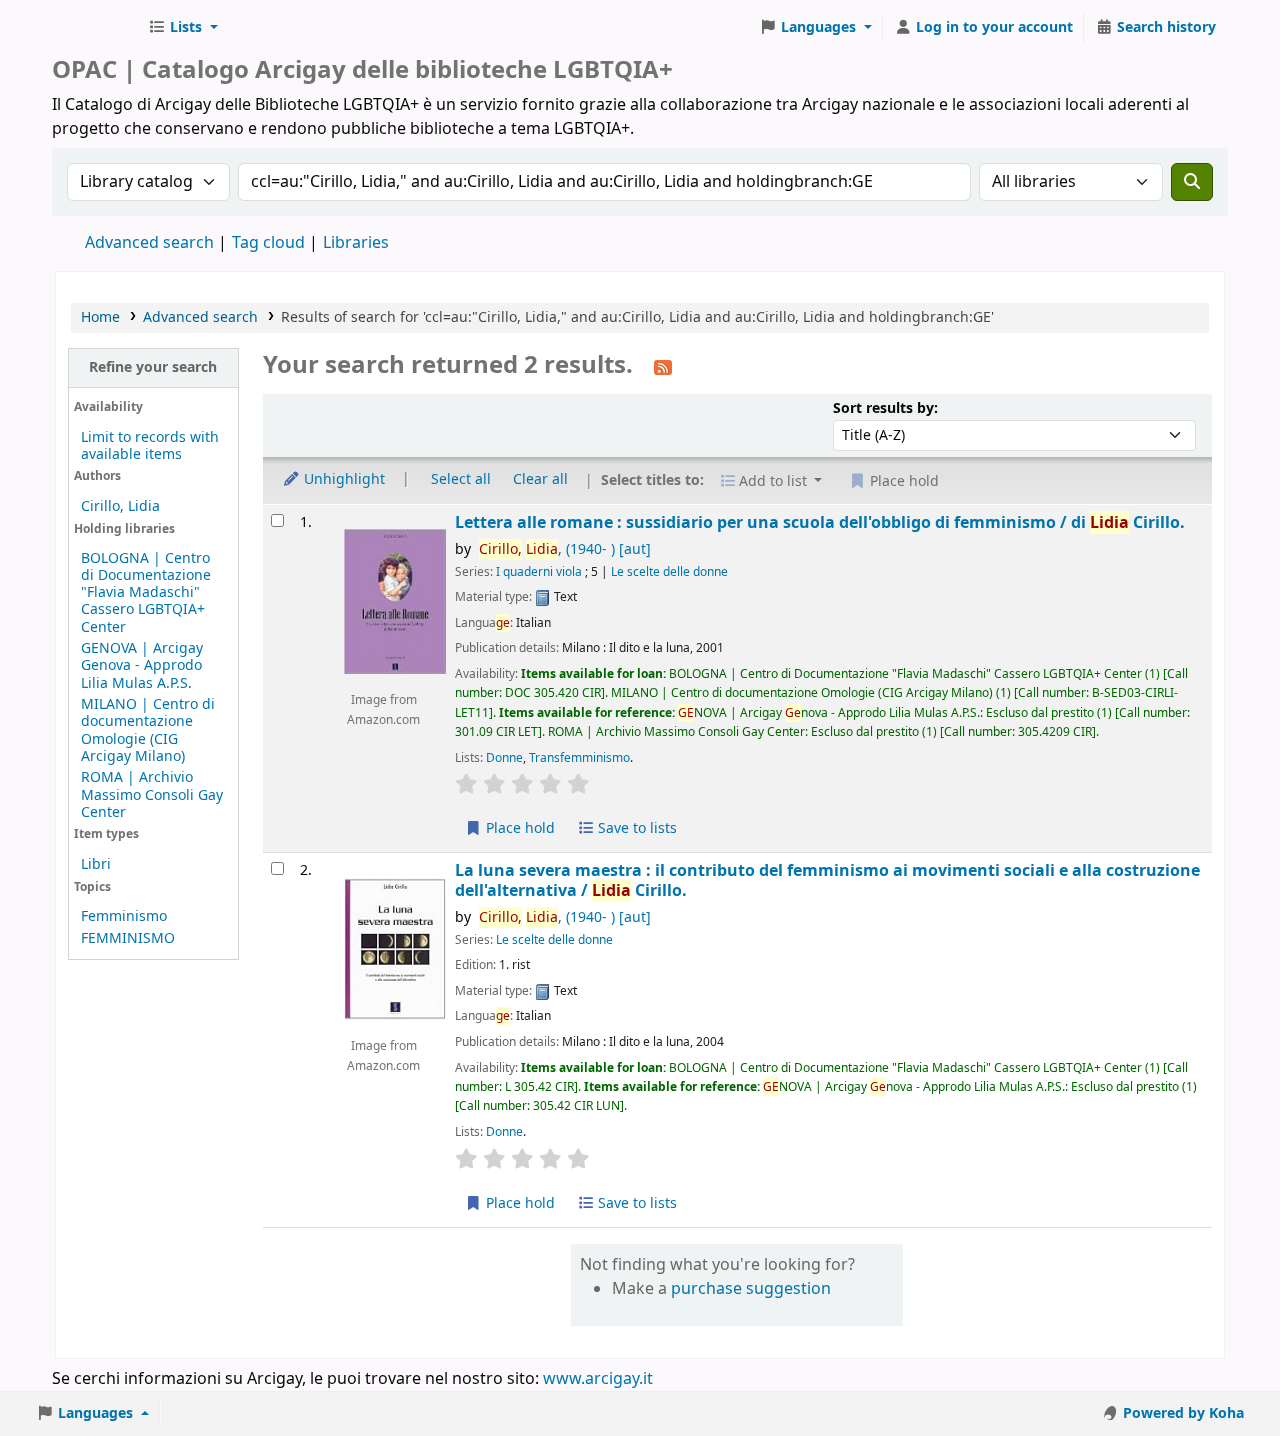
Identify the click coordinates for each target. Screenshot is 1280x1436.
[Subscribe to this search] (663, 367)
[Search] (1192, 182)
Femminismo (124, 916)
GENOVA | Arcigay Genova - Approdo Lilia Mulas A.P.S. (142, 665)
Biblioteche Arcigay (96, 28)
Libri (96, 864)
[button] (183, 28)
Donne (504, 758)
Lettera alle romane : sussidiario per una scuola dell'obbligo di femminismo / (820, 522)
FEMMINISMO (128, 938)
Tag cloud (268, 243)
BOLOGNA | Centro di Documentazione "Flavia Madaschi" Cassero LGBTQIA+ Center (146, 592)
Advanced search (149, 243)
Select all (461, 479)
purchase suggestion (751, 1289)
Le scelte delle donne (669, 572)
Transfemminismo (579, 758)
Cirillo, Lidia (120, 506)
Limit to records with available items (150, 446)
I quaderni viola (539, 572)
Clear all (540, 479)
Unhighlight (342, 479)
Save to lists (635, 828)
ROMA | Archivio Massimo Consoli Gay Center (152, 794)
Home (100, 317)
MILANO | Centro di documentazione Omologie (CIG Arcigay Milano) (148, 730)
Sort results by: (885, 408)
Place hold (518, 828)
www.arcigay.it (598, 1379)
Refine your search (153, 367)
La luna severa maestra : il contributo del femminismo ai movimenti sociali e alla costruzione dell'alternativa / (827, 880)
